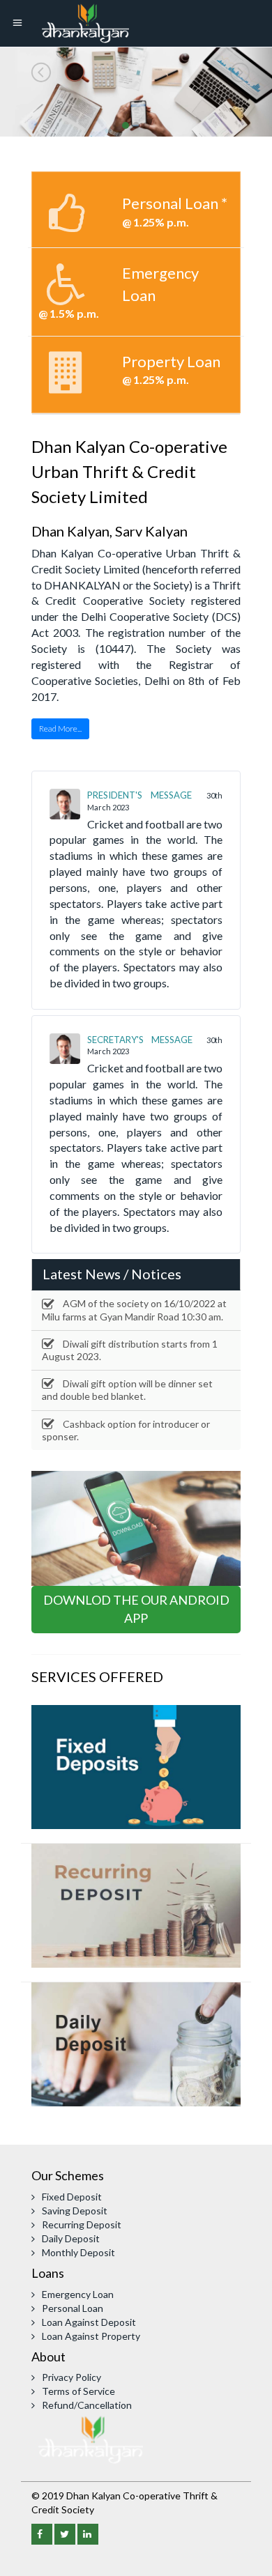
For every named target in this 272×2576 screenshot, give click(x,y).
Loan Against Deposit (89, 2322)
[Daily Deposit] (136, 2043)
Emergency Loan (78, 2294)
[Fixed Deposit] (136, 1765)
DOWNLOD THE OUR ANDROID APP (136, 1609)
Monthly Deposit (78, 2252)
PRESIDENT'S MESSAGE (139, 795)
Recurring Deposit (82, 2224)
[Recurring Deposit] (136, 1904)
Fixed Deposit (72, 2197)
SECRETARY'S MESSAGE (140, 1040)
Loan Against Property (91, 2336)
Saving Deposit (75, 2211)
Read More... (60, 728)
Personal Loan (73, 2308)
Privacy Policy (71, 2377)
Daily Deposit (71, 2238)
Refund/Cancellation (87, 2405)
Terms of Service (78, 2391)
